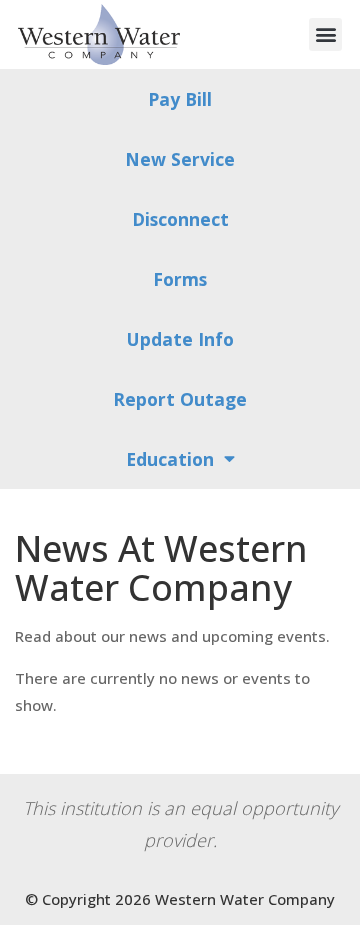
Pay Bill (180, 99)
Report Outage (180, 399)
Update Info (180, 339)
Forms (180, 279)
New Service (180, 159)
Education (170, 459)
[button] (325, 34)
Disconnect (180, 219)
